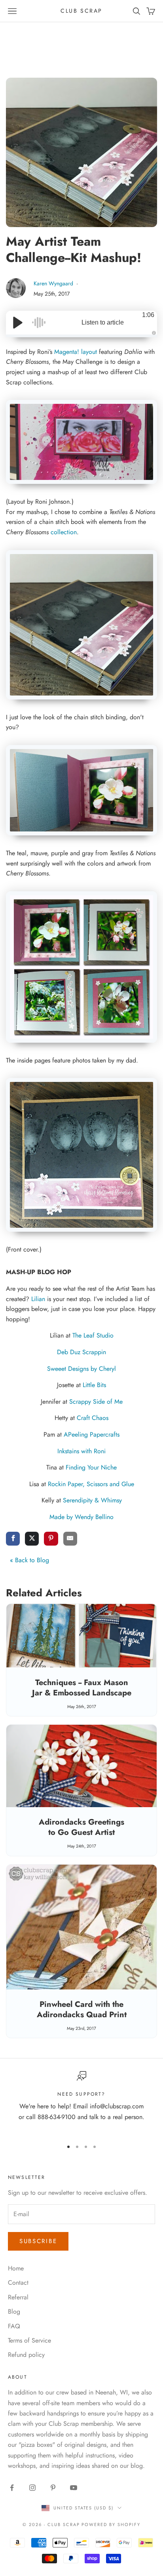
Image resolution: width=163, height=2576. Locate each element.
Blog (14, 2311)
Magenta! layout (76, 352)
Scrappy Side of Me (96, 1402)
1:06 (148, 315)
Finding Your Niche (91, 1467)
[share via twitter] (32, 1539)
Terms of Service (29, 2340)
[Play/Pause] (18, 323)
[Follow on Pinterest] (53, 2488)
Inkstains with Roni (81, 1451)
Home (16, 2268)
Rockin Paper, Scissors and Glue (91, 1484)
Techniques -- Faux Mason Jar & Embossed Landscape (82, 1688)
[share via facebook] (13, 1539)
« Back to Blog (29, 1560)
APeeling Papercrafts (92, 1434)
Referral (18, 2297)
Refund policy (26, 2355)
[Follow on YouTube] (74, 2488)
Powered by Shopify (111, 2524)
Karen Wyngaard (54, 283)
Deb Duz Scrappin (81, 1352)
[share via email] (70, 1539)
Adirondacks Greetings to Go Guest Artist (81, 1827)
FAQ (14, 2326)
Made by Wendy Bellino (81, 1517)
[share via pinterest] (51, 1539)
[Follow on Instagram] (32, 2488)
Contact (18, 2283)
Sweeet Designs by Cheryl (81, 1369)
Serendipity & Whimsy (92, 1500)
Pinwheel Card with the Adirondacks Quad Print (82, 2009)
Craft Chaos (93, 1418)
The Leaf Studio (93, 1335)
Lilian (38, 1299)
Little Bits (94, 1385)
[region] (81, 2102)
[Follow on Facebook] (12, 2488)
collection (64, 532)
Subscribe (38, 2241)
